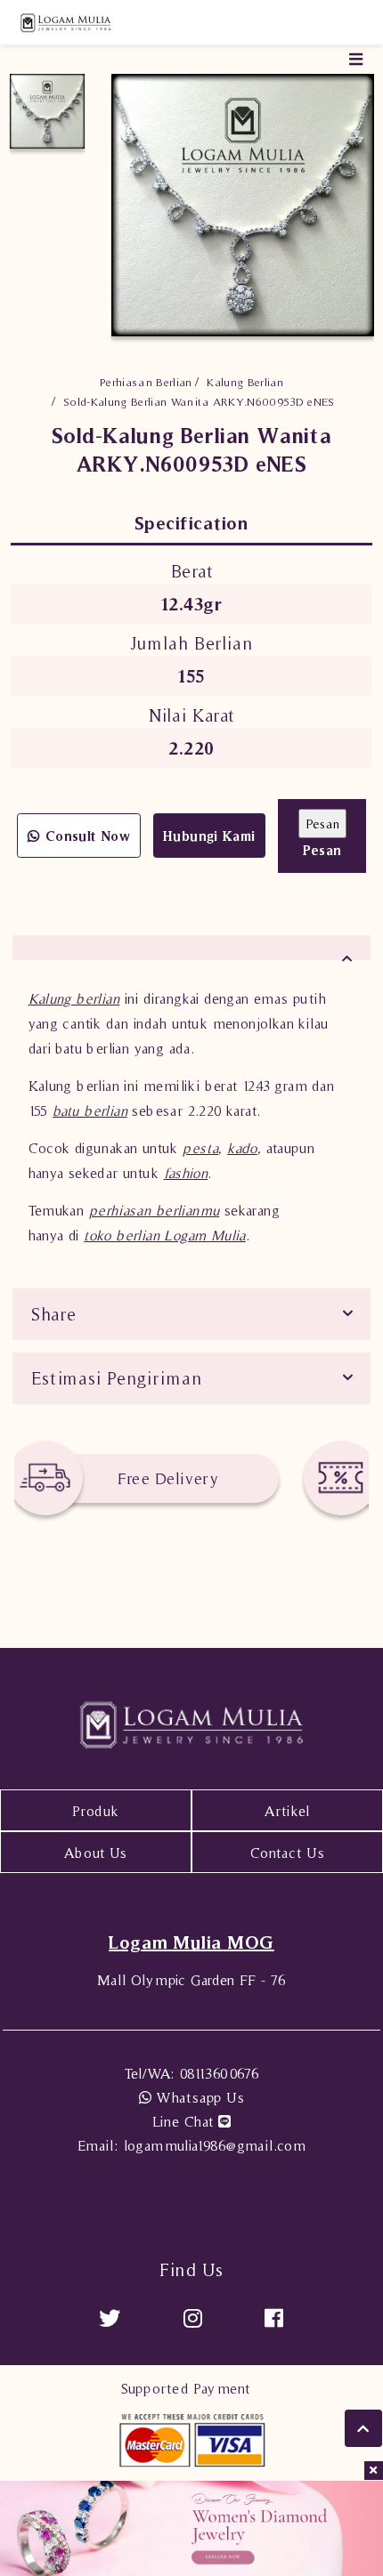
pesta (200, 1148)
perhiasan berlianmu (155, 1210)
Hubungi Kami (209, 836)
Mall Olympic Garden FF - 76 (191, 1980)
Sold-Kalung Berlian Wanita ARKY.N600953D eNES (199, 402)
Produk (95, 1811)
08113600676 (192, 2073)
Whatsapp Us (198, 2097)
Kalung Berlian (245, 382)
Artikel (287, 1811)
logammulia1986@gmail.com (191, 2145)
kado (242, 1148)
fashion (186, 1173)
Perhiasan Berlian (146, 382)
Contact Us (287, 1853)
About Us (95, 1853)
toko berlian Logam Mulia (165, 1235)
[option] (47, 111)
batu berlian (90, 1110)
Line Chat (185, 2121)
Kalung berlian (74, 998)
